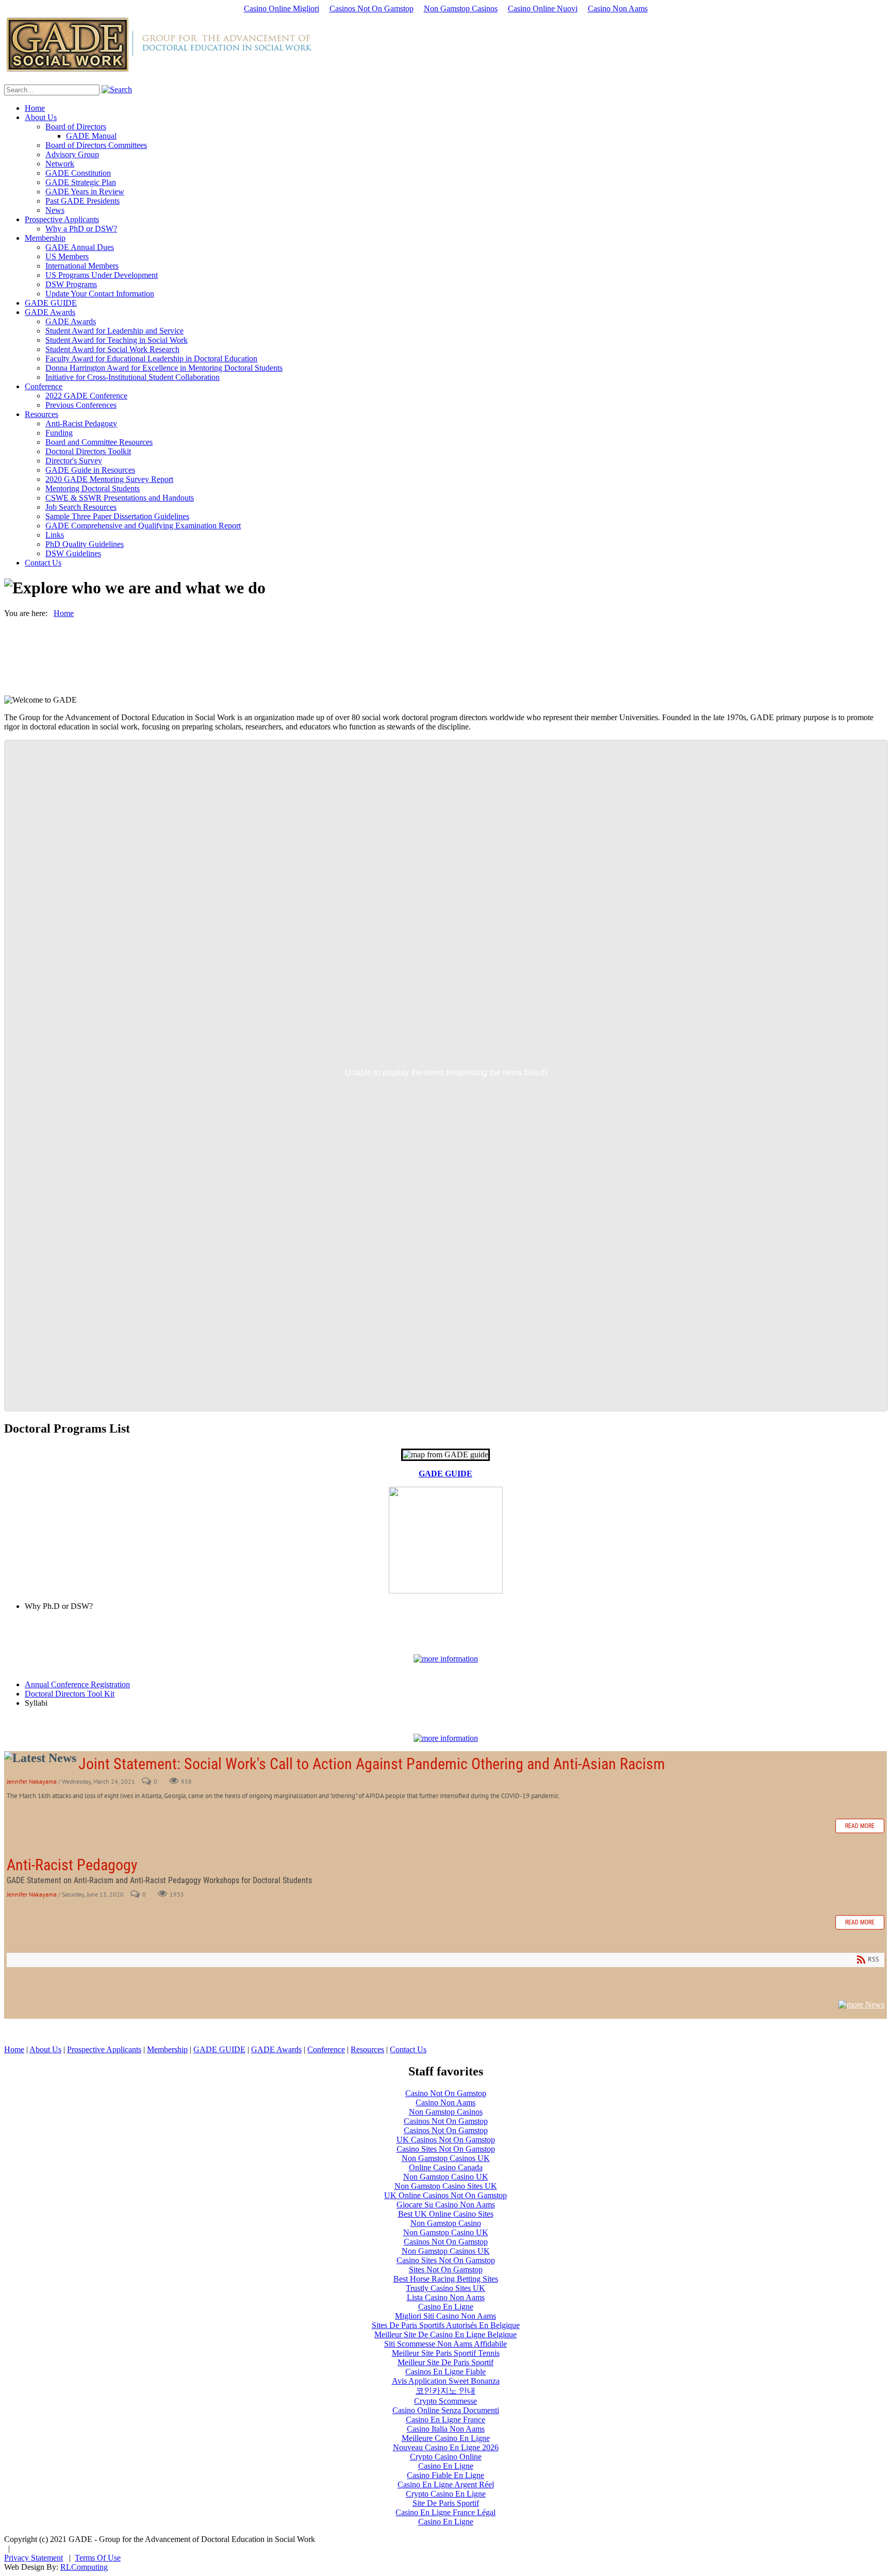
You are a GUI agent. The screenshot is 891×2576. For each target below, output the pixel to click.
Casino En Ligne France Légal (445, 2512)
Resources (367, 2049)
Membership (167, 2049)
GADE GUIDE (445, 1474)
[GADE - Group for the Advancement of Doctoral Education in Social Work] (158, 72)
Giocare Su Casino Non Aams (446, 2205)
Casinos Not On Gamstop (372, 9)
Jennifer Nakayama (32, 1781)
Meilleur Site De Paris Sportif (445, 2362)
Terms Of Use (98, 2558)
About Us (45, 2049)
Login (26, 2548)
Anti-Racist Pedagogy (72, 1865)
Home (14, 2049)
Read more (860, 1826)
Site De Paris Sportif (446, 2503)
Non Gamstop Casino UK (446, 2177)
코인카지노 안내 (445, 2391)
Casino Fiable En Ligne (445, 2475)
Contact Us (408, 2049)
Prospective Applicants (104, 2049)
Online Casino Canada (446, 2167)
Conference (326, 2049)
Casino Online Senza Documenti (446, 2410)
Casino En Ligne (446, 2307)
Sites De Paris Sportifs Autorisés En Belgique (446, 2325)
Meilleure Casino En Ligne (446, 2438)
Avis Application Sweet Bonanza (446, 2381)
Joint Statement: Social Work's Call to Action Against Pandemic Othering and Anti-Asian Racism (372, 1764)
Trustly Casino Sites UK (445, 2288)
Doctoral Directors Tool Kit (70, 1694)
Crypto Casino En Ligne (446, 2494)
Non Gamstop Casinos (461, 9)
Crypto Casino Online (446, 2457)
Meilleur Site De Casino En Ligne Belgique (445, 2334)
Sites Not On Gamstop (446, 2270)
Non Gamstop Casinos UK (446, 2158)
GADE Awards (276, 2049)
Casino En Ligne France (445, 2420)
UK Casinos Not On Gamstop (446, 2140)
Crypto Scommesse (445, 2401)
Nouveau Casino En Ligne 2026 (446, 2447)
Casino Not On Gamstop (446, 2093)
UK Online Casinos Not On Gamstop (445, 2195)
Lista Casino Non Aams (446, 2297)
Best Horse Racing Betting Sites (446, 2279)
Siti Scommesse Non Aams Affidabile (445, 2344)
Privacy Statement (34, 2558)
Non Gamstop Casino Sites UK (446, 2186)
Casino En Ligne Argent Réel (446, 2484)
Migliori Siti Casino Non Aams (445, 2316)
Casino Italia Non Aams (446, 2429)
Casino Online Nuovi (543, 9)
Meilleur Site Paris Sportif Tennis (446, 2353)
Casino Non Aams (618, 9)
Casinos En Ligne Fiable (445, 2372)
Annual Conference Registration (77, 1684)
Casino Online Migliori (282, 9)
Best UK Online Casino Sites (446, 2214)
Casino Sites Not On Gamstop (446, 2149)
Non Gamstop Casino (446, 2223)
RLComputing (84, 2567)
